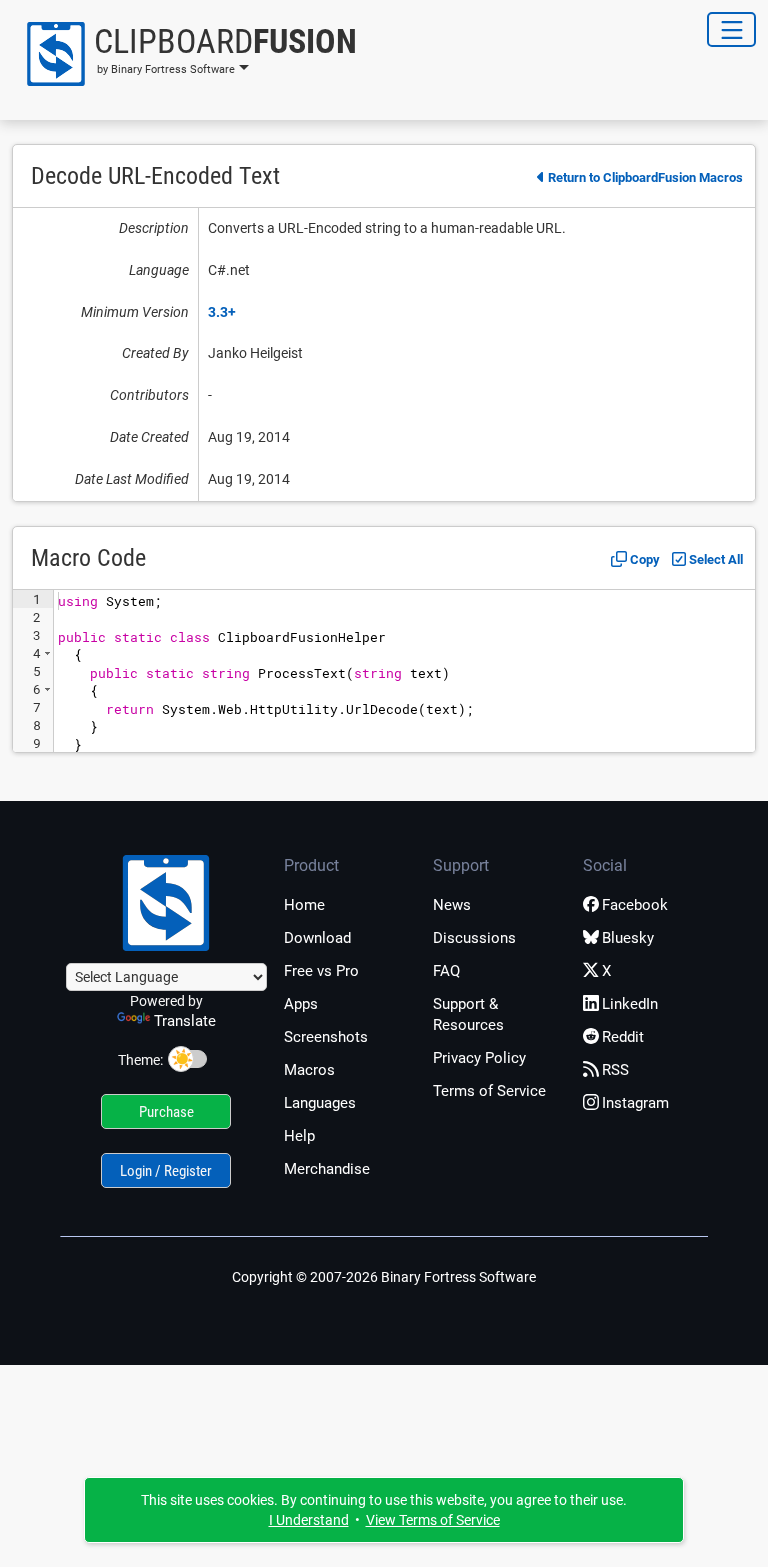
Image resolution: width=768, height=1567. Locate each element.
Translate (185, 1021)
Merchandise (327, 1169)
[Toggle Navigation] (731, 29)
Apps (301, 1004)
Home (304, 905)
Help (299, 1136)
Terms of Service (489, 1091)
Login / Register (166, 1171)
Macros (309, 1070)
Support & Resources (468, 1014)
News (452, 905)
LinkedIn (630, 1004)
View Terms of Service (433, 1520)
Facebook (635, 905)
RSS (615, 1070)
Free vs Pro (321, 971)
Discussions (474, 938)
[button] (184, 54)
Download (317, 938)
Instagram (635, 1103)
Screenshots (326, 1037)
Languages (320, 1103)
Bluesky (628, 938)
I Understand (309, 1520)
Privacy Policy (479, 1058)
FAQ (446, 971)
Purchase (166, 1112)
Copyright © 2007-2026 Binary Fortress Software (384, 1277)
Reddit (623, 1037)
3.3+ (222, 312)
